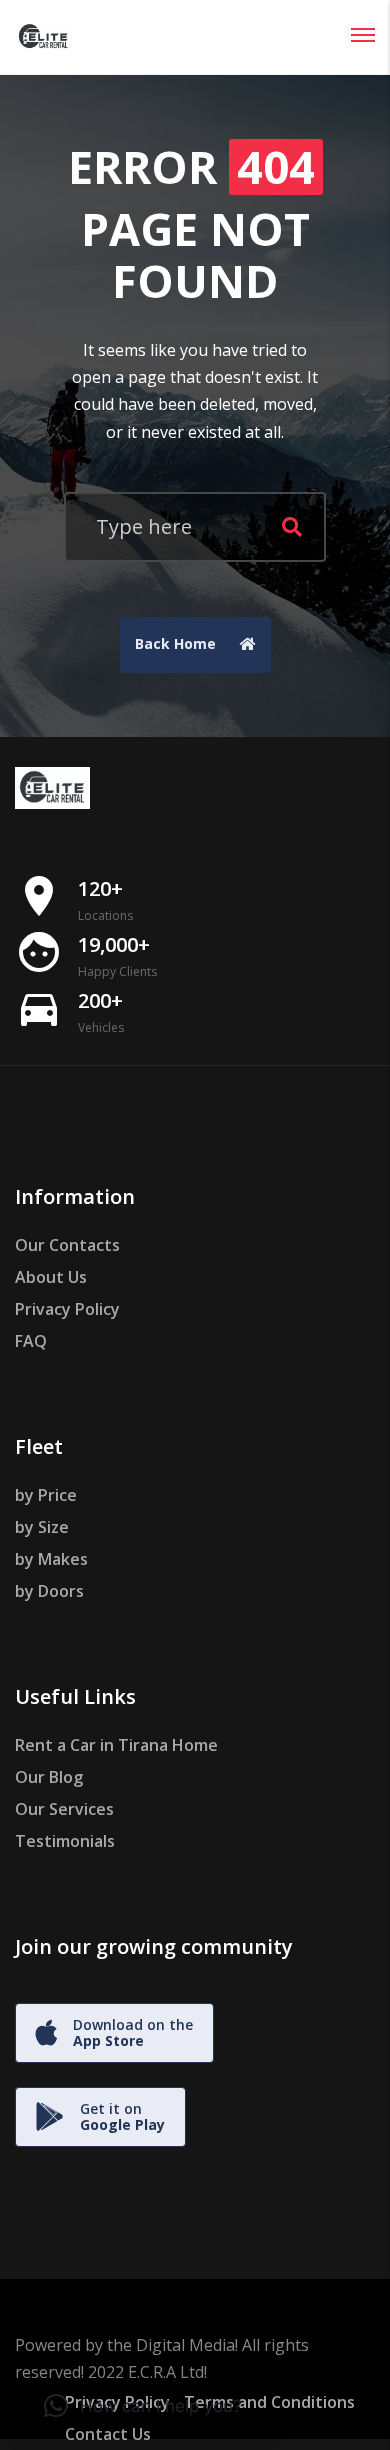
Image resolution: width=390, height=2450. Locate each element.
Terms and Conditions (269, 2402)
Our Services (64, 1809)
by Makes (51, 1559)
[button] (143, 2406)
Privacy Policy (67, 1309)
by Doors (49, 1591)
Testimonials (65, 1841)
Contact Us (108, 2434)
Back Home (177, 643)
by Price (46, 1495)
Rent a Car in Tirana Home (116, 1745)
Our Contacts (67, 1245)
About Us (51, 1277)
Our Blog (49, 1777)
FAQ (31, 1341)
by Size (42, 1527)
